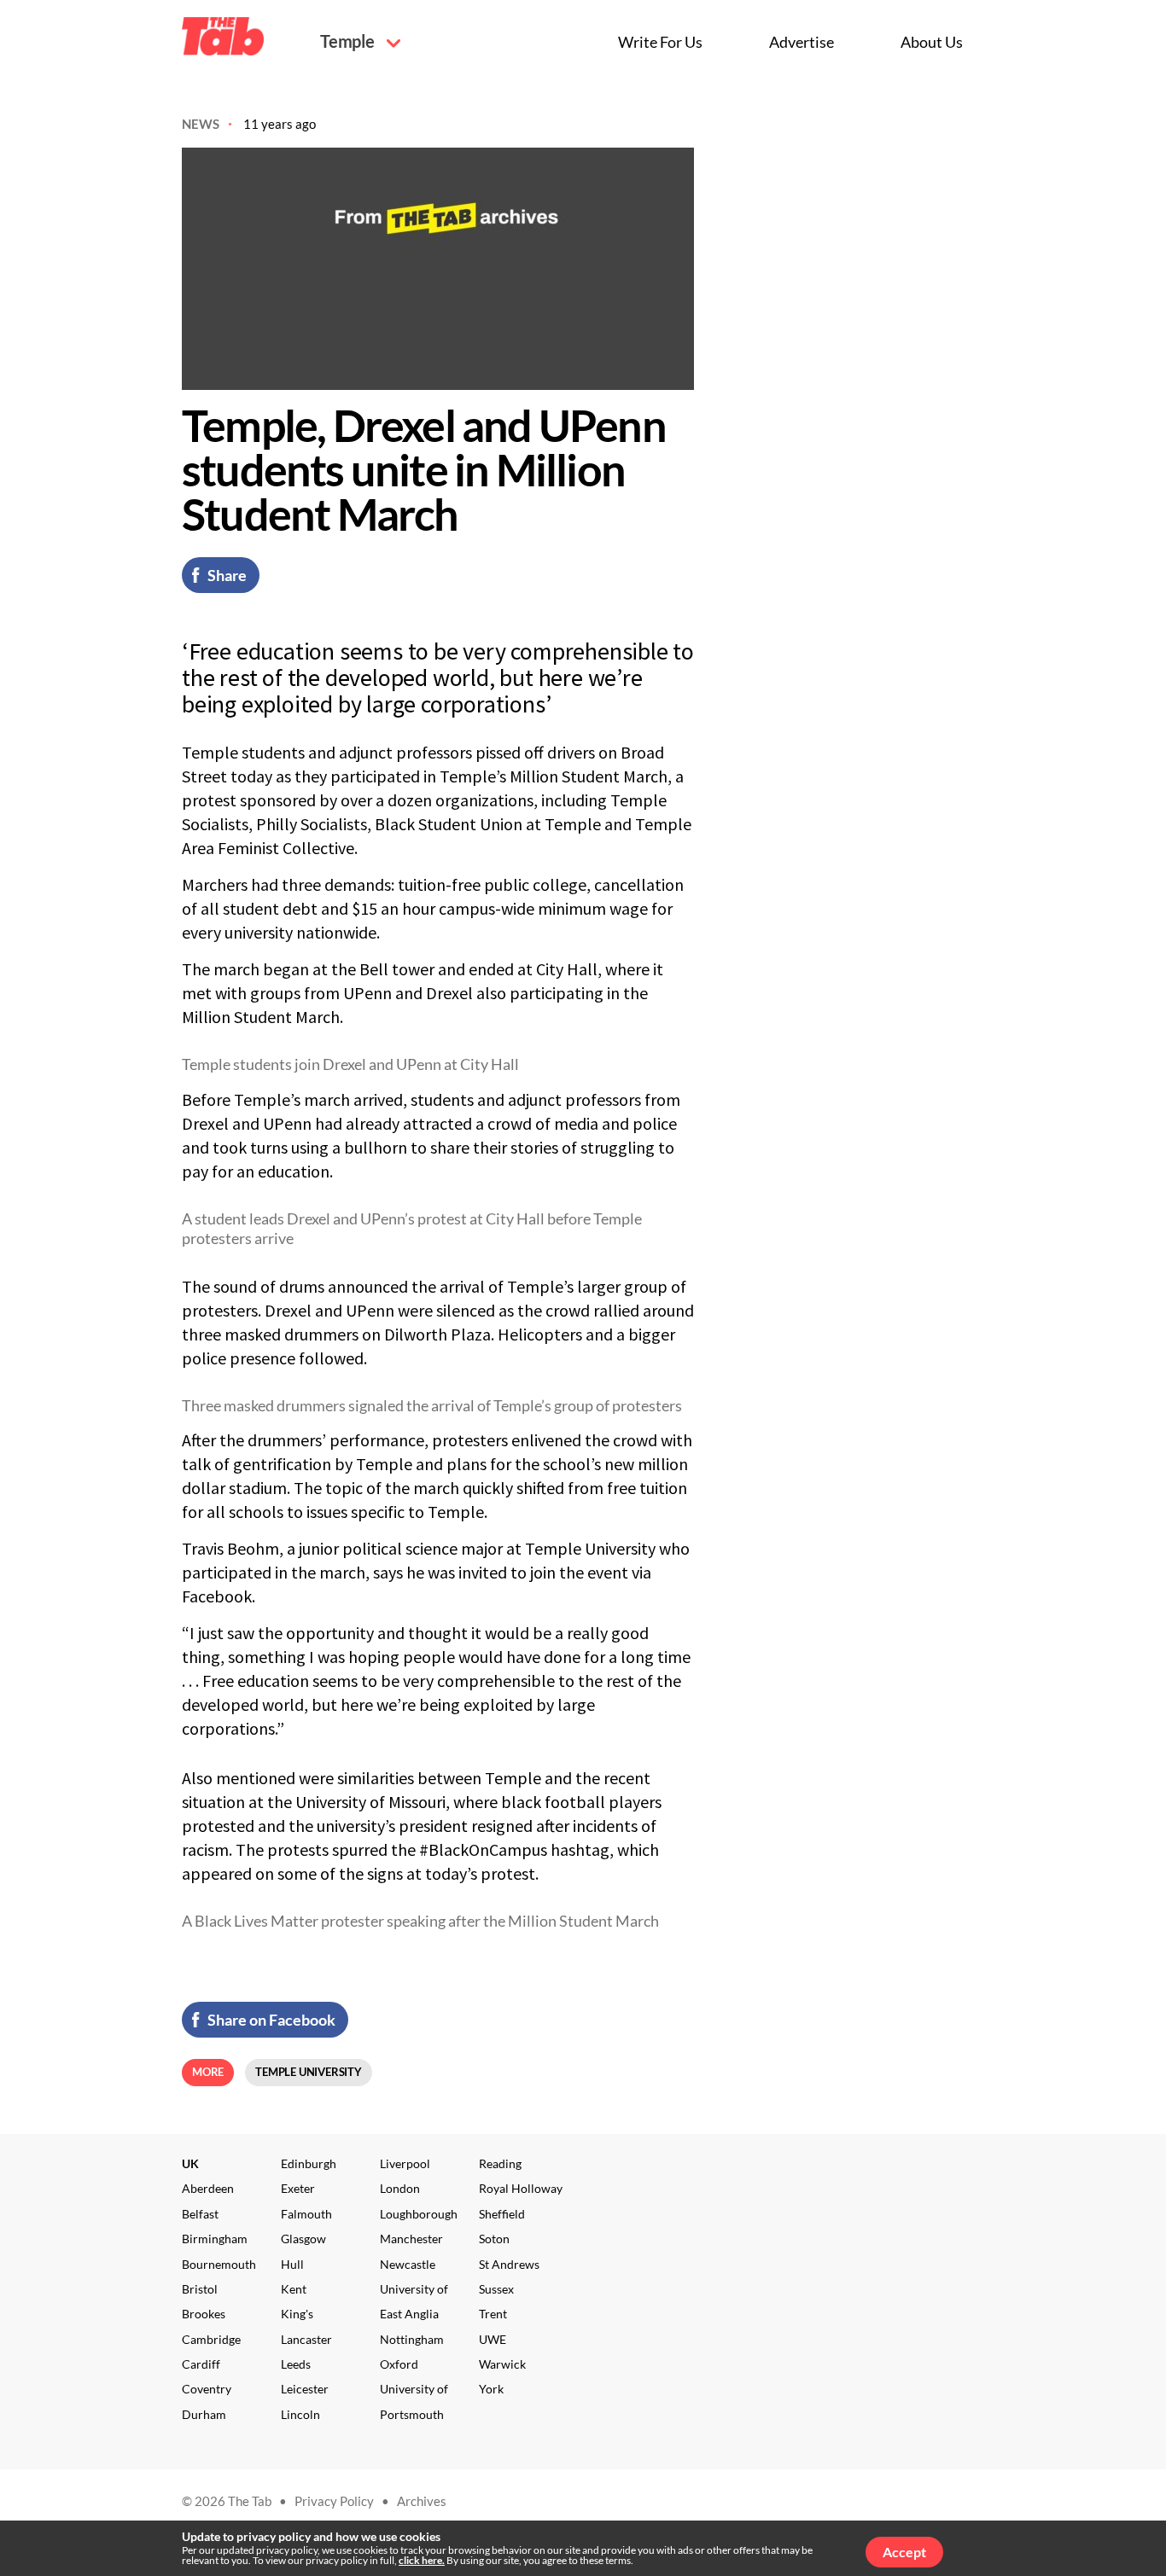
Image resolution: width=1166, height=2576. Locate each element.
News (201, 124)
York (491, 2389)
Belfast (200, 2214)
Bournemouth (219, 2264)
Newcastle (408, 2264)
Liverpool (405, 2163)
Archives (422, 2501)
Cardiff (201, 2364)
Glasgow (303, 2239)
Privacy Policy (334, 2501)
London (400, 2188)
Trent (493, 2314)
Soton (494, 2239)
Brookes (204, 2314)
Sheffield (502, 2214)
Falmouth (306, 2214)
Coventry (207, 2389)
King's (297, 2314)
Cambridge (211, 2339)
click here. (422, 2560)
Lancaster (306, 2339)
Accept (904, 2552)
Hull (292, 2264)
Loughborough (419, 2214)
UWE (493, 2339)
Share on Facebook (271, 2020)
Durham (204, 2414)
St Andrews (509, 2264)
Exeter (298, 2188)
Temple (349, 41)
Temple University (309, 2072)
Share (227, 575)
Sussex (496, 2289)
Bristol (200, 2289)
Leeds (296, 2364)
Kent (294, 2289)
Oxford (399, 2364)
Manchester (411, 2239)
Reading (500, 2163)
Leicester (305, 2389)
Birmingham (215, 2239)
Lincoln (300, 2414)
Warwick (502, 2364)
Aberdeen (208, 2188)
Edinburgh (309, 2163)
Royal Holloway (521, 2188)
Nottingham (412, 2339)
